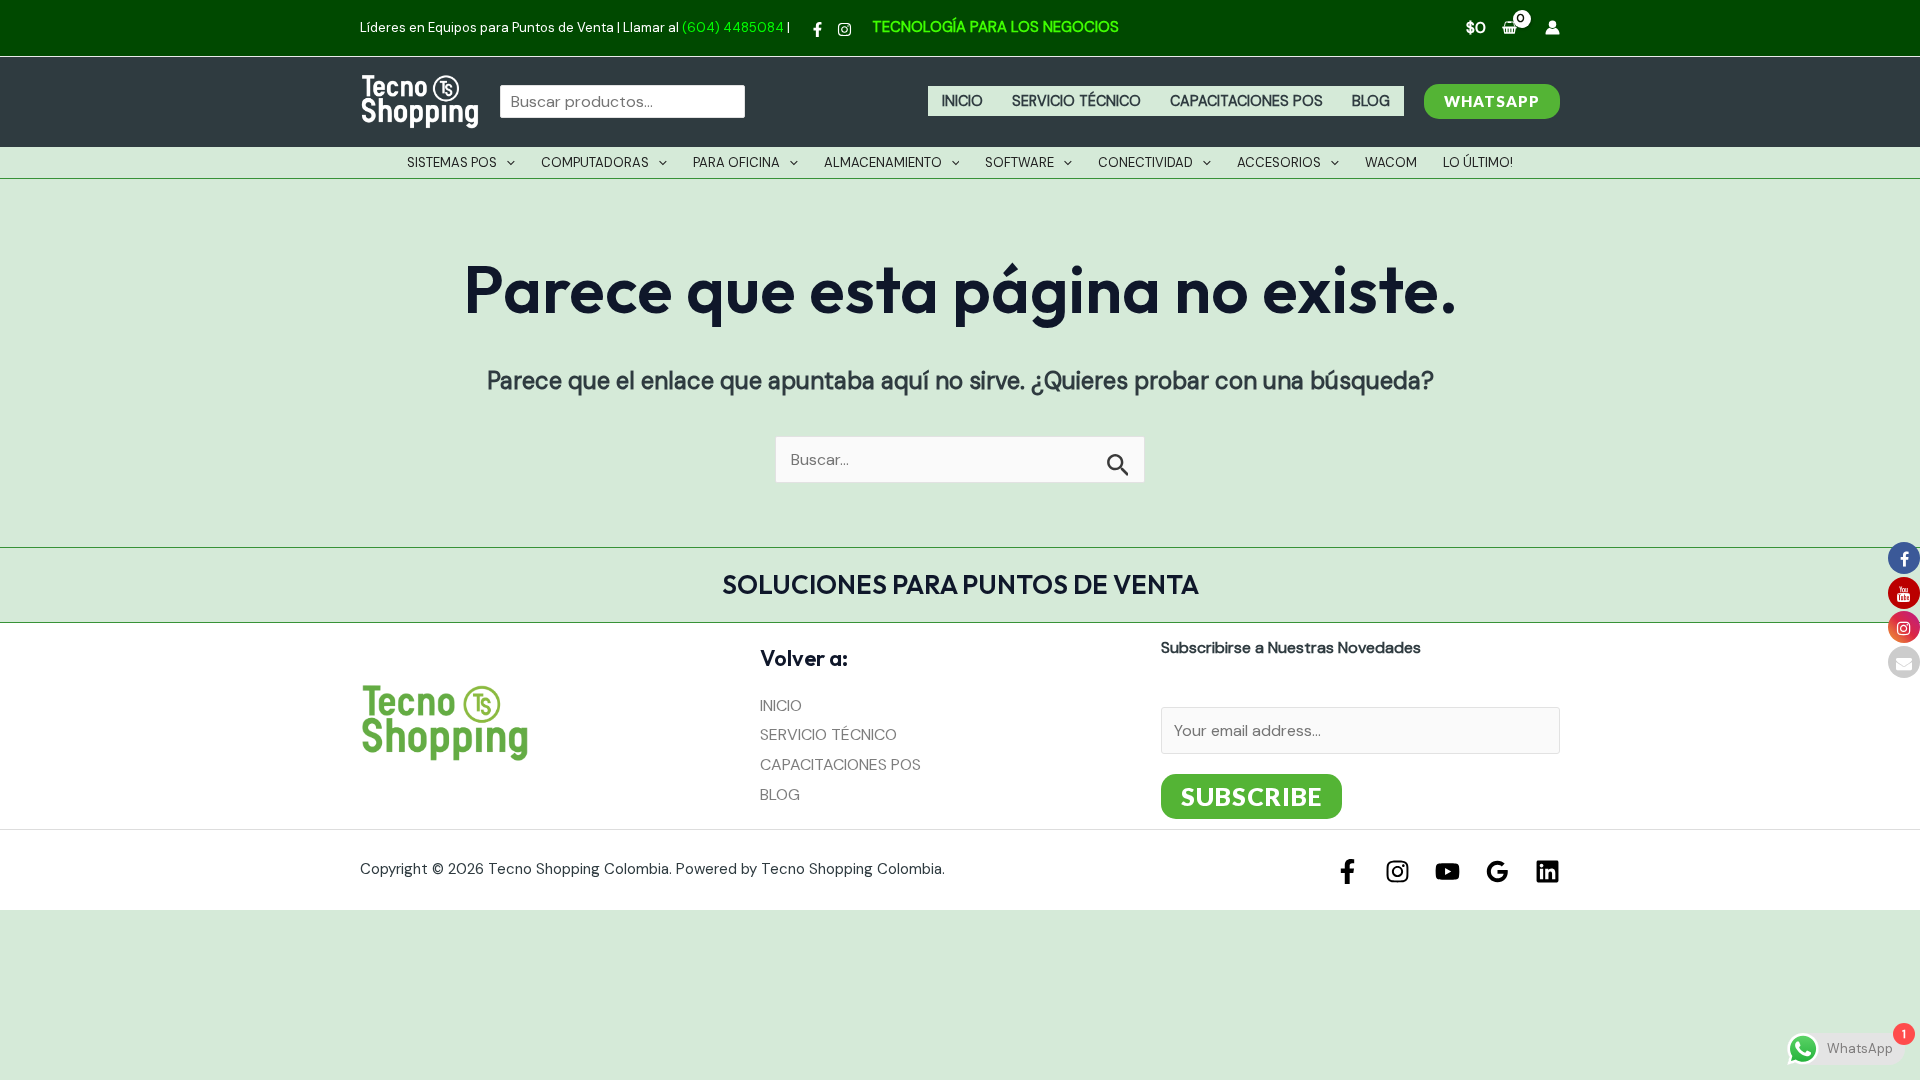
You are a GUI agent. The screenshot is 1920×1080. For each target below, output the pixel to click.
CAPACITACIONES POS (1246, 101)
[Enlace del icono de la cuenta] (1552, 27)
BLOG (1371, 101)
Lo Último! (1478, 162)
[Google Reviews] (1497, 871)
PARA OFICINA (736, 162)
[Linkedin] (1547, 871)
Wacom (1391, 162)
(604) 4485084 (733, 27)
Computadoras (595, 162)
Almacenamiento (883, 162)
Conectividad (1145, 162)
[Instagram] (844, 29)
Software (1019, 162)
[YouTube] (1447, 871)
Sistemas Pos (452, 162)
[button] (1492, 101)
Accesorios (1279, 162)
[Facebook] (817, 29)
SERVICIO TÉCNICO (1076, 101)
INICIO (962, 101)
